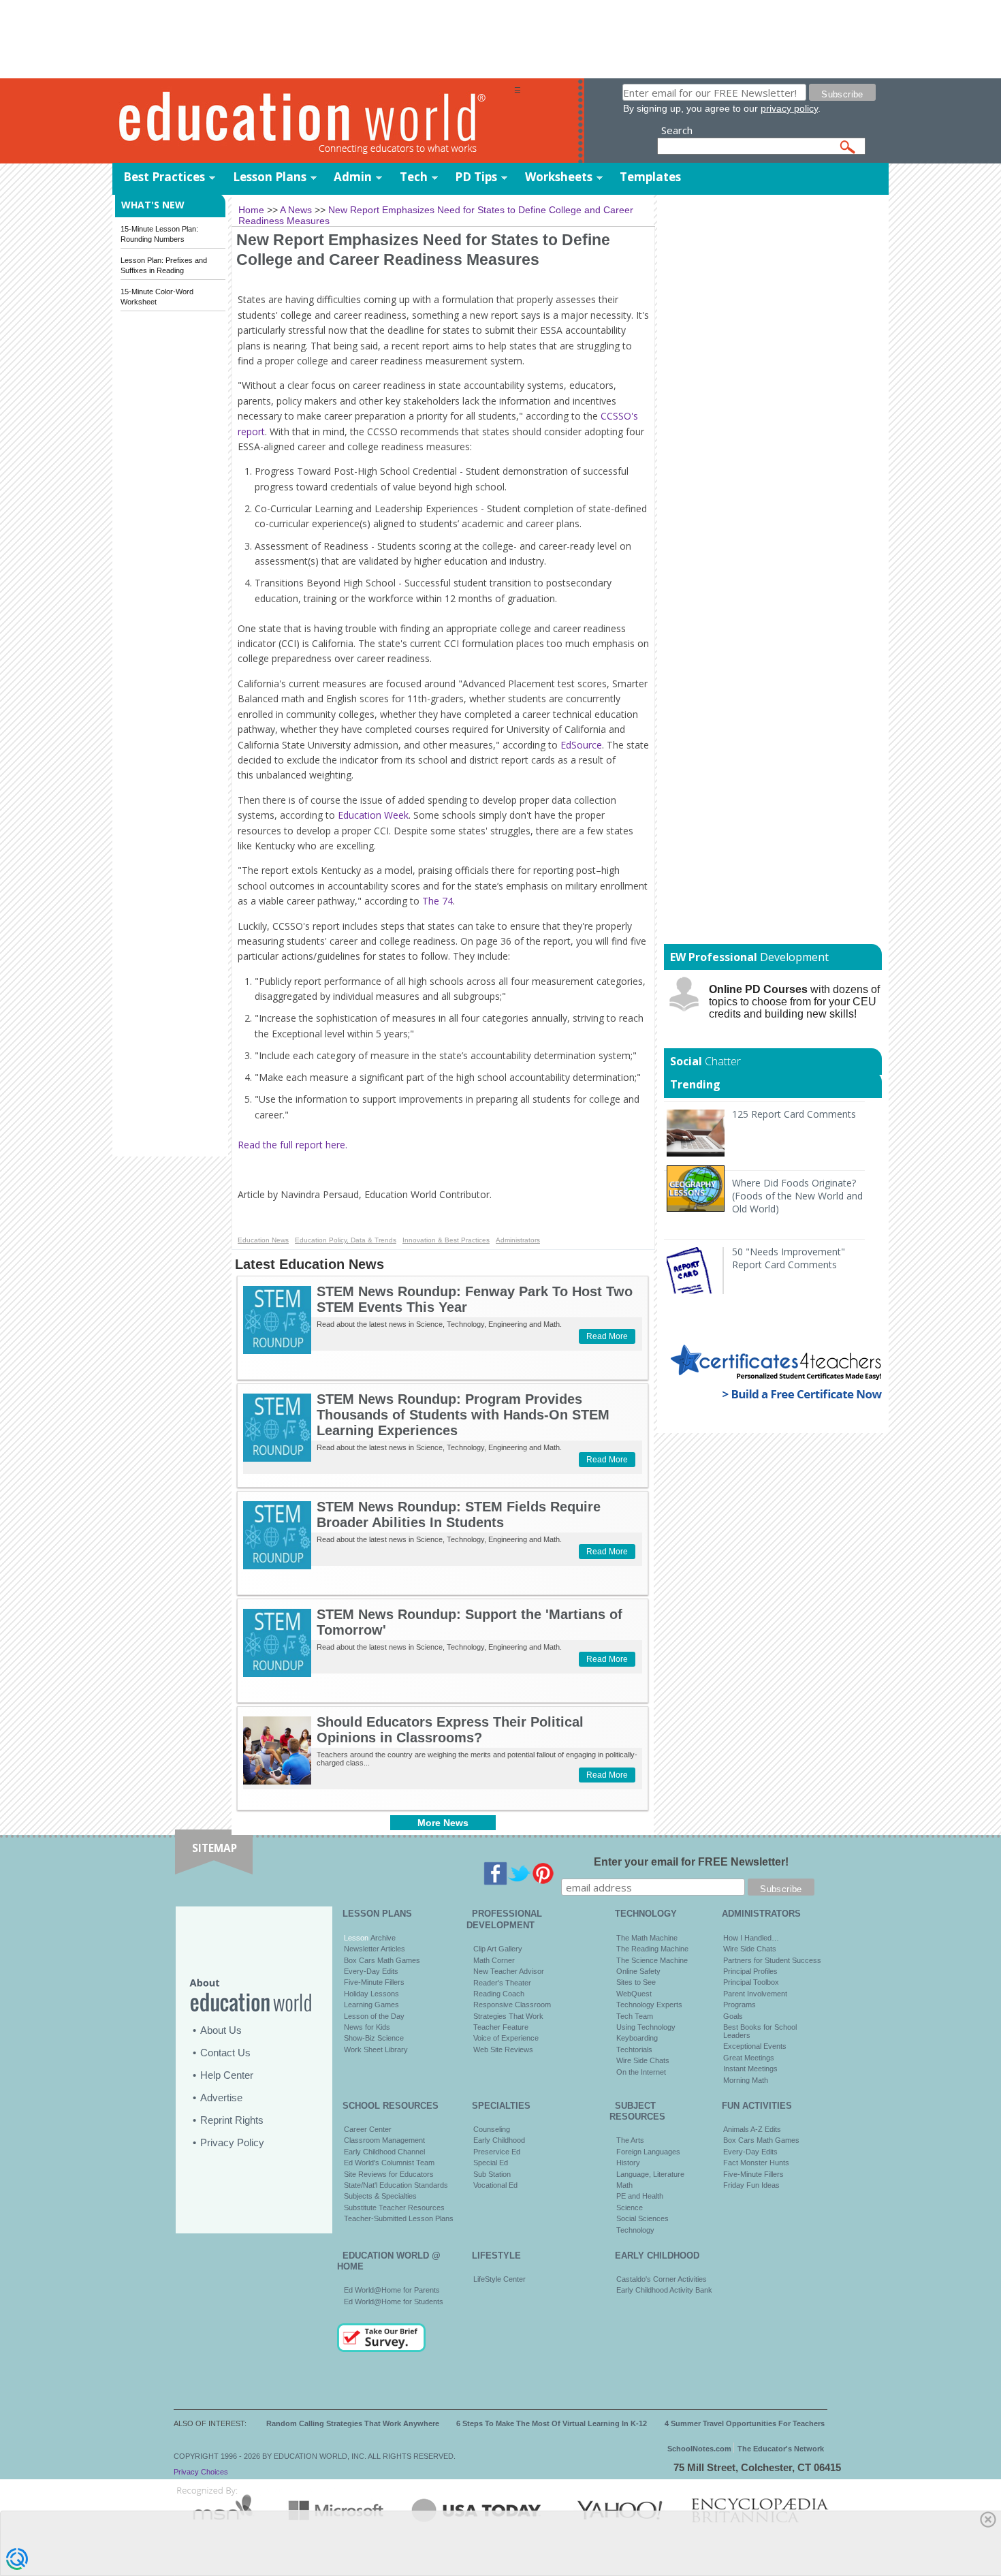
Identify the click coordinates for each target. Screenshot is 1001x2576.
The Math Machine (647, 1938)
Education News (263, 1240)
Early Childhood (499, 2140)
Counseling (492, 2129)
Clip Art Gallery (498, 1949)
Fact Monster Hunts (756, 2163)
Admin (353, 177)
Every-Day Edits (371, 1971)
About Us (221, 2030)
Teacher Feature (501, 2027)
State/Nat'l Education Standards (396, 2185)
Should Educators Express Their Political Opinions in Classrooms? (450, 1730)
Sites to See (636, 1982)
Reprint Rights (232, 2120)
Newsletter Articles (375, 1949)
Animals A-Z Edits (752, 2129)
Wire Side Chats (643, 2060)
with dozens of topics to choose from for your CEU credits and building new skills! (794, 1002)
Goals (733, 2016)
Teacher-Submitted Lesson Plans (399, 2218)
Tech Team (635, 2016)
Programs (740, 2005)
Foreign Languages (648, 2152)
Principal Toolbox (751, 1982)
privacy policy (789, 108)
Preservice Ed (497, 2152)
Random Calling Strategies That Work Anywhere (353, 2423)
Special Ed (491, 2163)
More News (443, 1823)
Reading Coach (499, 1994)
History (628, 2163)
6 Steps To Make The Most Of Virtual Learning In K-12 (552, 2423)
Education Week (373, 815)
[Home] (313, 122)
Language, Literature (650, 2174)
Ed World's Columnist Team (389, 2163)
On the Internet (641, 2072)
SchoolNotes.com (699, 2449)
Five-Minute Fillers (374, 1982)
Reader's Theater (502, 1983)
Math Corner (494, 1960)
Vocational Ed (495, 2185)
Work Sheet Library (376, 2049)
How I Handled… (751, 1938)
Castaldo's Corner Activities (662, 2279)
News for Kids (367, 2027)
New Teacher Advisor (509, 1971)
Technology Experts (649, 2005)
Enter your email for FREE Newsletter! (691, 1862)
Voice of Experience (506, 2038)
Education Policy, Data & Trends (346, 1240)
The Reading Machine (652, 1949)
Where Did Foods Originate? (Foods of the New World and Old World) (797, 1196)
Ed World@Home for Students (394, 2302)
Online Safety (638, 1971)
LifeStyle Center (499, 2279)
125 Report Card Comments (794, 1114)
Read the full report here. (292, 1145)
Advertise (221, 2098)
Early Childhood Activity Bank (664, 2290)
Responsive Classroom (512, 2005)
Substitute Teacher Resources (394, 2208)
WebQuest (634, 1994)
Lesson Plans (270, 177)
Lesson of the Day (374, 2016)
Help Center (227, 2075)
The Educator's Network (781, 2449)
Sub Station (492, 2174)
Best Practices (164, 177)
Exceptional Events (755, 2046)
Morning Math (746, 2080)
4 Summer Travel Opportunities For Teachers (745, 2423)
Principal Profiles (750, 1971)
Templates (650, 177)
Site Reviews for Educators (389, 2174)
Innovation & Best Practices (446, 1240)
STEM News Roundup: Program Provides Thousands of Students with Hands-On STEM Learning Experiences (463, 1415)
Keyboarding (637, 2038)
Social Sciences (642, 2218)
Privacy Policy (232, 2142)
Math (624, 2185)
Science (630, 2208)
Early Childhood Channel (384, 2152)
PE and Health (640, 2196)
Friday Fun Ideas (751, 2185)
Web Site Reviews (503, 2049)
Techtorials (634, 2049)
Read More (607, 1336)
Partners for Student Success (772, 1960)
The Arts (630, 2140)
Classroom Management (384, 2140)
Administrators (518, 1240)
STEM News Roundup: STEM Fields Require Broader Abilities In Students (459, 1514)
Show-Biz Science (374, 2038)
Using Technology (646, 2027)
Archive (382, 1938)
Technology (635, 2230)
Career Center (368, 2129)
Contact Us (225, 2053)
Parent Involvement (755, 1994)
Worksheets (559, 177)
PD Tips (476, 177)
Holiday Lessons (371, 1994)
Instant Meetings (750, 2069)
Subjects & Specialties (380, 2196)
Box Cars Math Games (382, 1960)
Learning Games (371, 2005)
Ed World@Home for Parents (392, 2290)
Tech (414, 177)
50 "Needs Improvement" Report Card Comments (789, 1258)
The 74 (438, 901)
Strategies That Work (508, 2016)
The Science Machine (652, 1960)
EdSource (581, 745)
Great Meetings (749, 2058)
